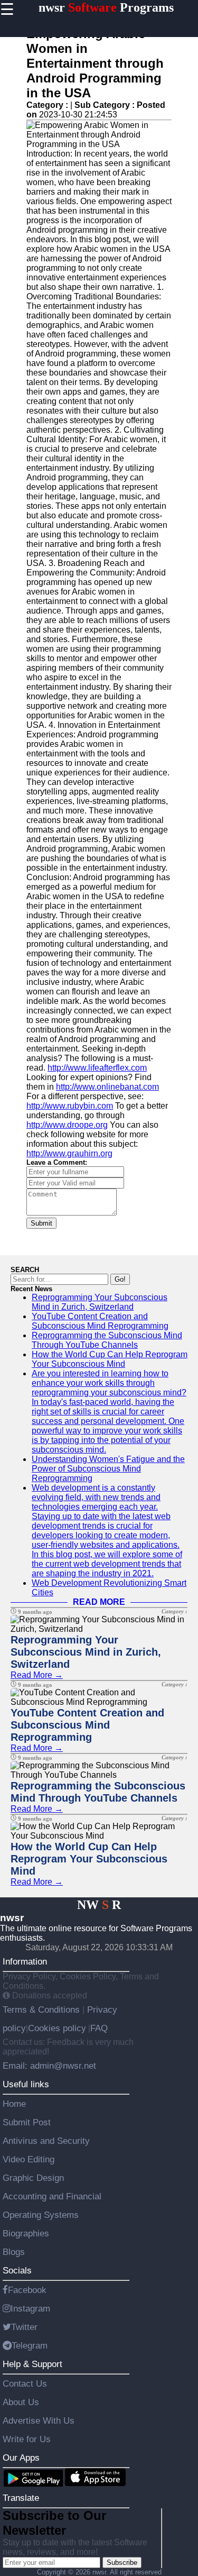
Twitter (24, 2327)
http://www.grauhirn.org (69, 1153)
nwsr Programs (106, 7)
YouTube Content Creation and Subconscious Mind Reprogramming (100, 1321)
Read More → (37, 1675)
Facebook (27, 2290)
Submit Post (27, 2122)
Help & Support (32, 2364)
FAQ (99, 2028)
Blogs (14, 2252)
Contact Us (25, 2383)
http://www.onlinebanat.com (107, 1087)
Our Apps (21, 2458)
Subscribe (122, 2563)
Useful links (26, 2084)
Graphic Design (33, 2178)
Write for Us (27, 2439)
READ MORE (99, 1602)
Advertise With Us (39, 2420)
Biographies (26, 2233)
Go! (120, 1279)
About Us (21, 2402)
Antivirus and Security (46, 2141)
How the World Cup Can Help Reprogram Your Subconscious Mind (110, 1359)
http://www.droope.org (67, 1125)
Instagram (30, 2308)
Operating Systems (41, 2215)
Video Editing (29, 2159)
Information (25, 1961)
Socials (17, 2270)
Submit (41, 1223)
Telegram (30, 2345)
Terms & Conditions (43, 2009)
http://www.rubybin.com (70, 1106)
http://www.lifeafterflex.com (97, 1068)
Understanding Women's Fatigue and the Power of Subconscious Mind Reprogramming (108, 1469)
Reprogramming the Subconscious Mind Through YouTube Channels (107, 1340)
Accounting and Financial (52, 2196)
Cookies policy (57, 2028)
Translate (21, 2498)
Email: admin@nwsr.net (49, 2066)
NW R (99, 1905)
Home (14, 2104)
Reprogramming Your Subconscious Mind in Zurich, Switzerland (100, 1302)
